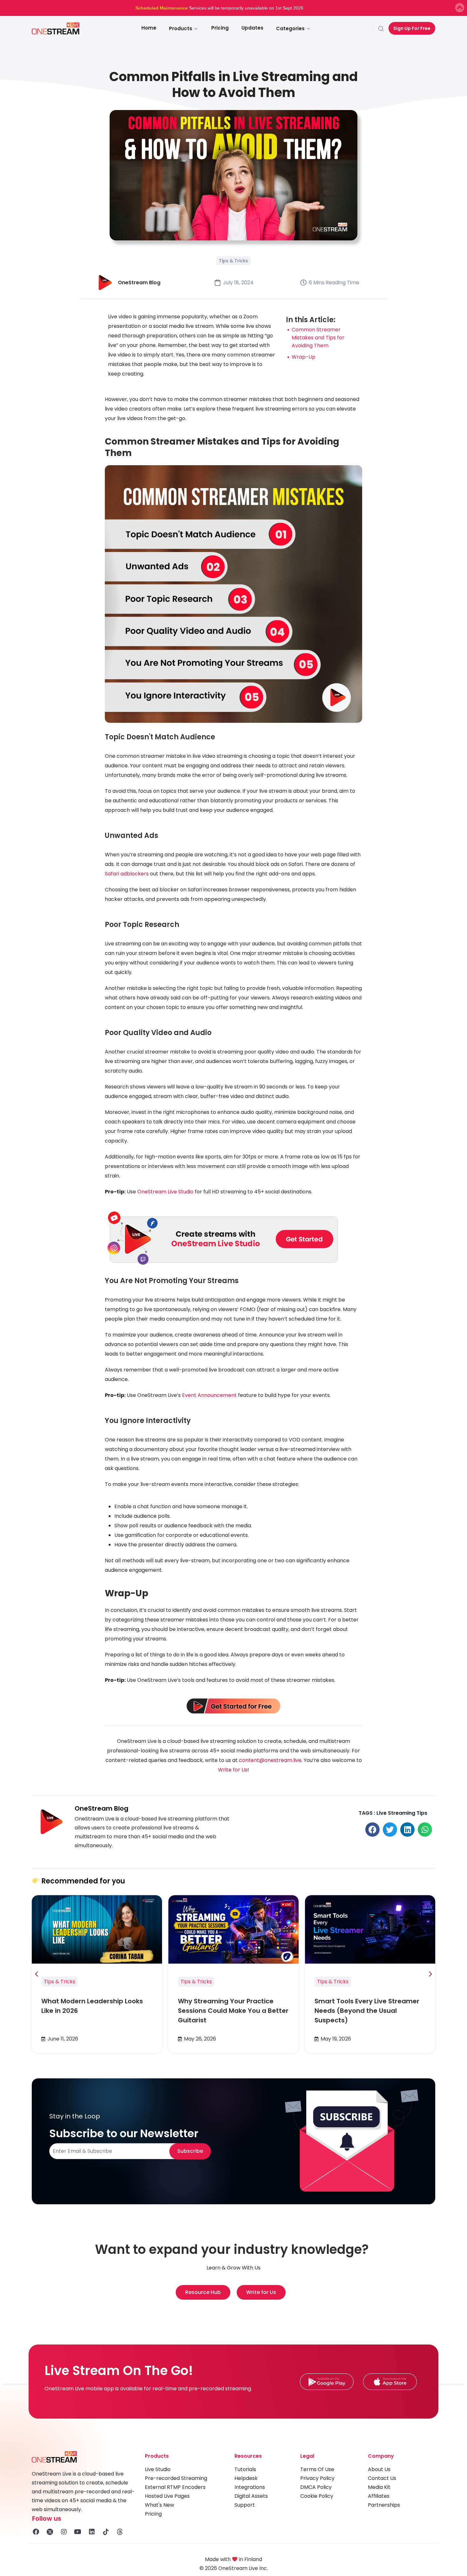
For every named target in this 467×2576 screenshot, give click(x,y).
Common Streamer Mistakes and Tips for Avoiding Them (318, 338)
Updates (252, 28)
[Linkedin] (92, 2532)
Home (149, 28)
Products (181, 28)
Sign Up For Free (412, 28)
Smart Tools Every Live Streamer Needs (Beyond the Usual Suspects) (367, 2011)
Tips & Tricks (233, 261)
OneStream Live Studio (165, 1192)
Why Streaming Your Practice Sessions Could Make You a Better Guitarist (233, 2011)
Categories (290, 28)
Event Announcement (209, 1395)
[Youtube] (78, 2532)
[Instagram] (64, 2532)
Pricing (220, 28)
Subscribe (190, 2151)
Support (245, 2505)
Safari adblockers (127, 874)
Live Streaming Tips (402, 1813)
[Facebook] (36, 2532)
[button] (372, 1830)
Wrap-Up (304, 357)
